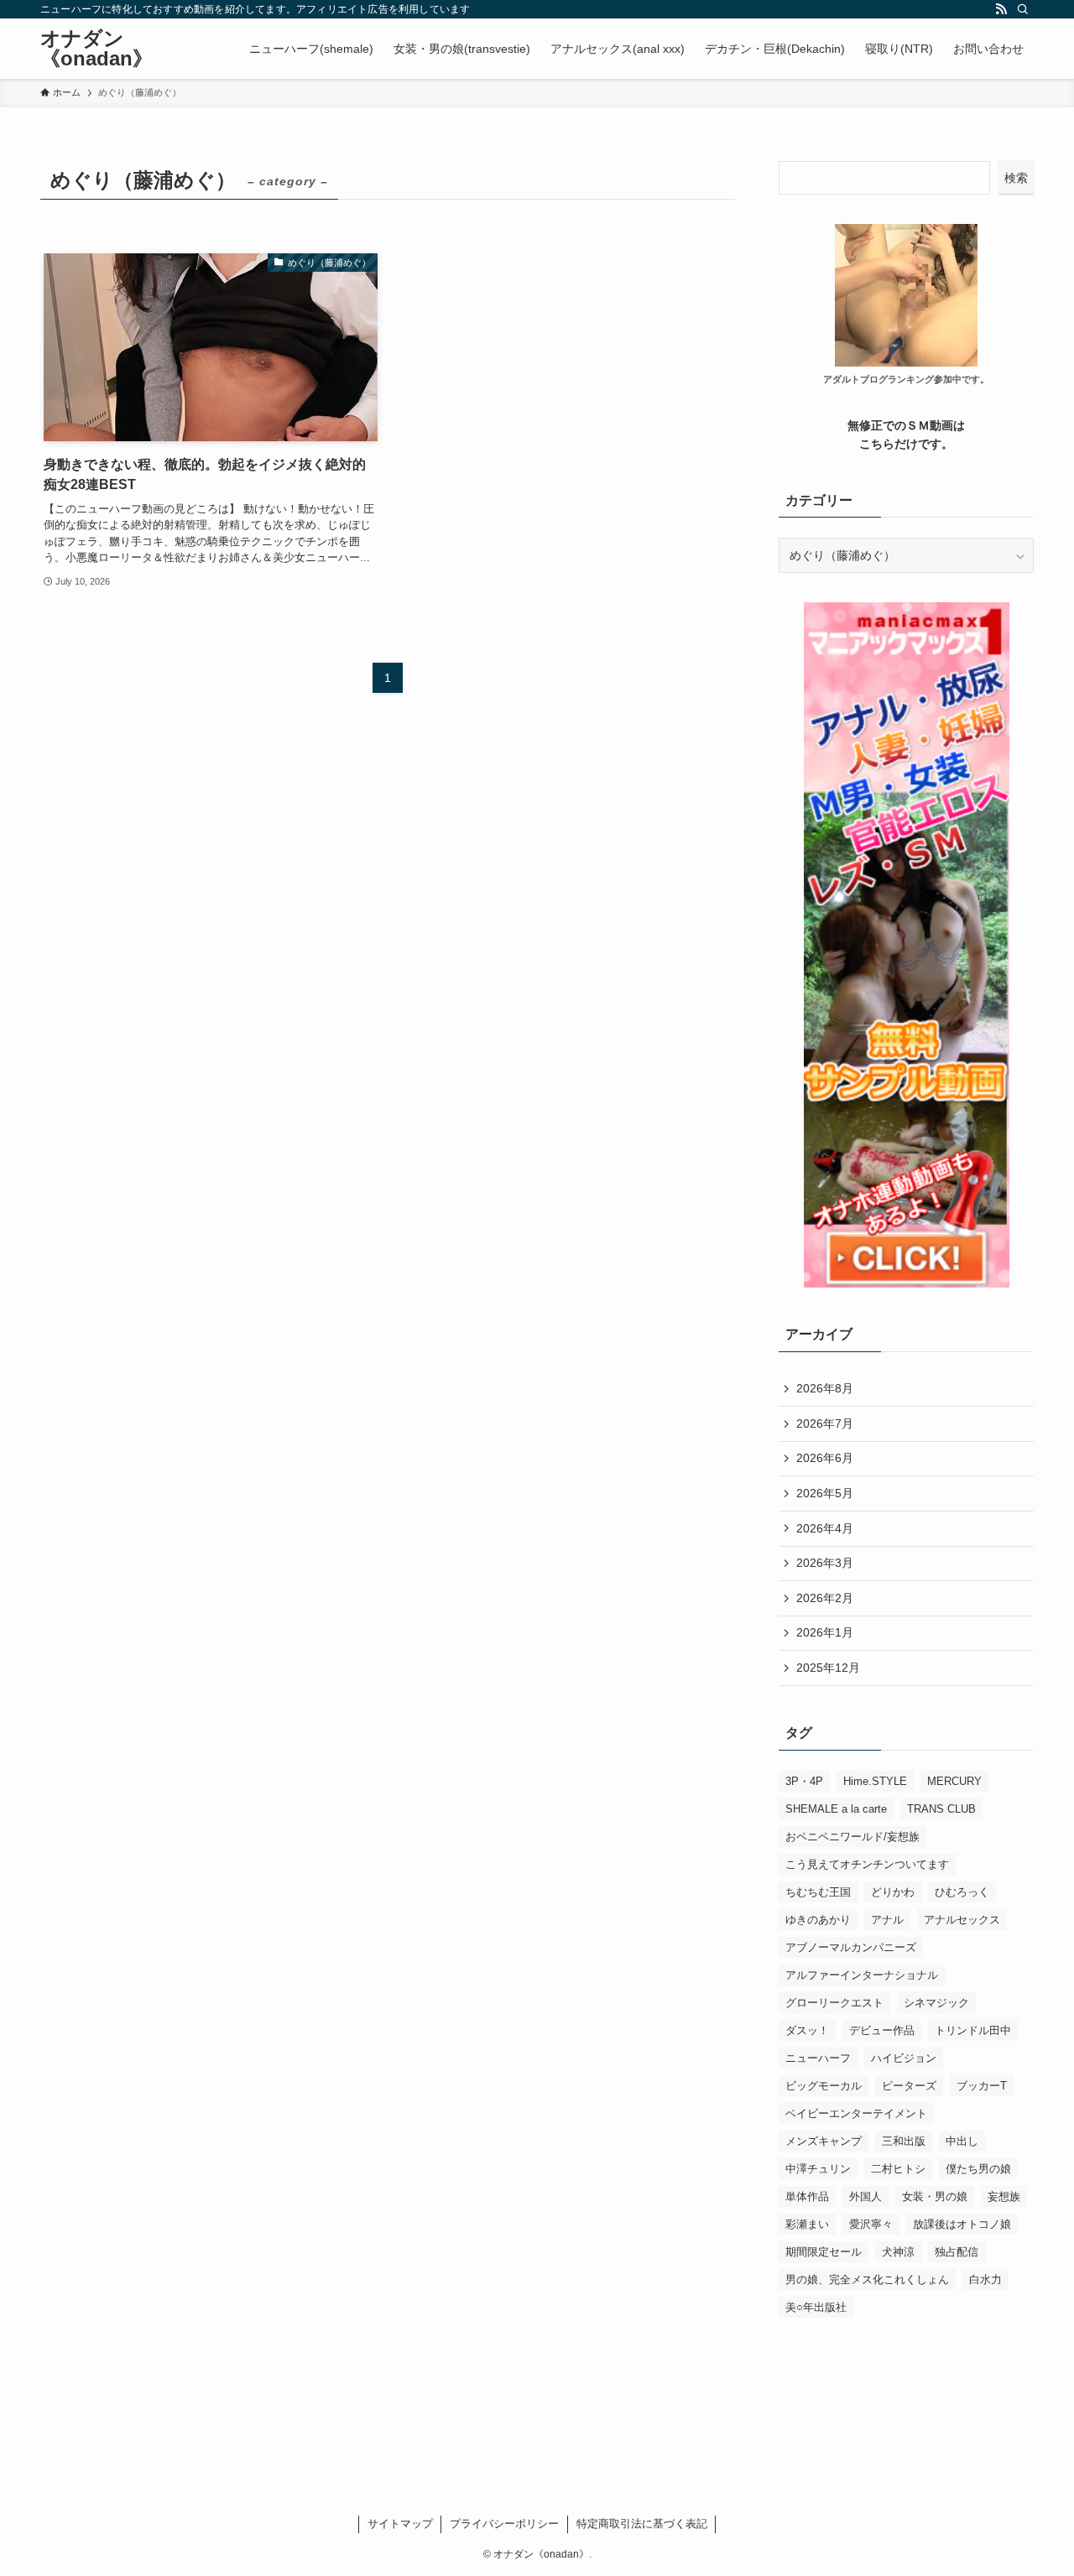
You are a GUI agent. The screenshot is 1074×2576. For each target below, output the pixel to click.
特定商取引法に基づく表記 (642, 2524)
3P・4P (804, 1781)
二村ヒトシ (898, 2169)
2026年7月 (825, 1423)
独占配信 (957, 2252)
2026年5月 (825, 1493)
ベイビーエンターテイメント (856, 2113)
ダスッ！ (807, 2030)
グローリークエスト (834, 2003)
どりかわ (893, 1892)
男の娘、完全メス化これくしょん (867, 2279)
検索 (1016, 178)
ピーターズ (909, 2086)
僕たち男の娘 (978, 2169)
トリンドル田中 (973, 2030)
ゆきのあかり (818, 1920)
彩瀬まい (807, 2224)
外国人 (865, 2196)
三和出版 (904, 2141)
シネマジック (936, 2003)
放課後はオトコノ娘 (962, 2224)
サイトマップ (400, 2524)
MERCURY (954, 1781)
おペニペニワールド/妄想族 (852, 1837)
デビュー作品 (882, 2030)
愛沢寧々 (871, 2224)
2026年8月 (825, 1388)
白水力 (985, 2279)
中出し (962, 2141)
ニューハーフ (818, 2058)
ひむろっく (962, 1892)
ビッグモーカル (824, 2086)
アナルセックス (962, 1920)
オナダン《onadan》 (96, 49)
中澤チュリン (818, 2169)
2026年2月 (825, 1598)
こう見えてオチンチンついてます (867, 1864)
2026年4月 (825, 1528)
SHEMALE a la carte (836, 1809)
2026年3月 (825, 1563)
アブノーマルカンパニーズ (851, 1947)
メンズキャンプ (824, 2141)
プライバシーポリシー (504, 2524)
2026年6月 (825, 1458)
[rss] (1001, 9)
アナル (887, 1920)
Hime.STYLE (875, 1781)
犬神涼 (898, 2252)
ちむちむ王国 (818, 1892)
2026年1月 (825, 1632)
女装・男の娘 (935, 2196)
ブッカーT (982, 2086)
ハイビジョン (904, 2058)
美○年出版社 (816, 2307)
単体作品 (807, 2196)
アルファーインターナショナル (862, 1975)
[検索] (1023, 9)
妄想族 (1004, 2196)
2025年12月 (828, 1668)
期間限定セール (824, 2252)
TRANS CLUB (941, 1809)
